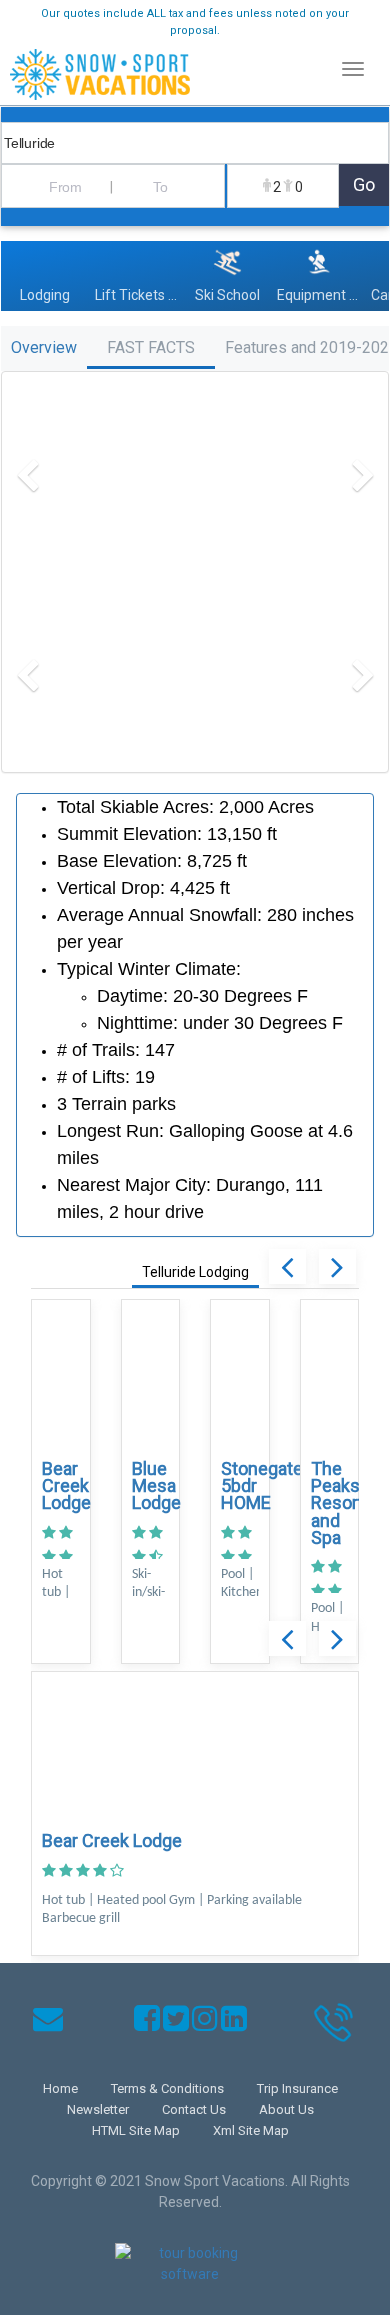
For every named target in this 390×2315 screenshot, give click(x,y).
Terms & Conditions (167, 2088)
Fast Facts (151, 347)
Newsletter (98, 2109)
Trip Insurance (297, 2088)
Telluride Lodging (195, 1272)
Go (364, 184)
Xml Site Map (251, 2130)
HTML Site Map (136, 2130)
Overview (44, 347)
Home (60, 2088)
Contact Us (194, 2109)
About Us (286, 2109)
